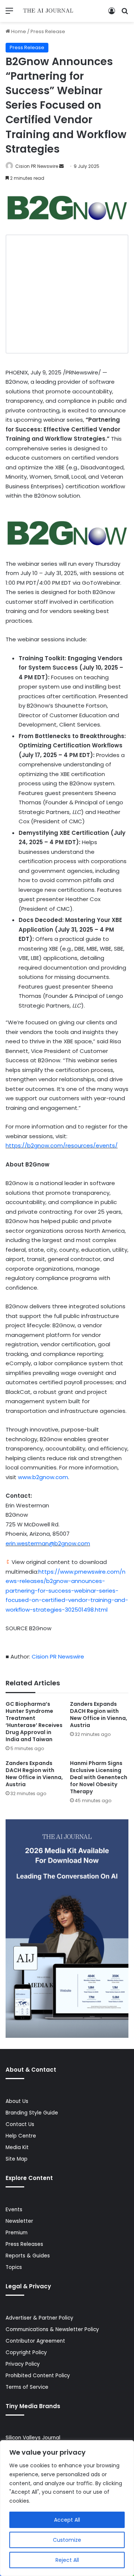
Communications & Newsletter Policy (52, 2329)
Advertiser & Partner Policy (39, 2318)
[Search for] (125, 14)
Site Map (17, 2159)
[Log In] (112, 14)
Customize (67, 2540)
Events (14, 2210)
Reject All (67, 2560)
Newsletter (19, 2221)
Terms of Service (27, 2387)
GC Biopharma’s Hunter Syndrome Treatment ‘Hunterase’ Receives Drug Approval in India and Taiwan (34, 1722)
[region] (67, 2508)
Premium (17, 2233)
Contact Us (20, 2124)
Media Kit (17, 2147)
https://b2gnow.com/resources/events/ (62, 1145)
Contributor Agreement (35, 2341)
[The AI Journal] (48, 11)
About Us (17, 2101)
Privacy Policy (23, 2364)
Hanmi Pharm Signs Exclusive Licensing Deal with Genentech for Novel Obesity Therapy (99, 1777)
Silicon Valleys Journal (33, 2438)
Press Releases (24, 2244)
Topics (14, 2267)
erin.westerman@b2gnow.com (48, 1543)
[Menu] (9, 14)
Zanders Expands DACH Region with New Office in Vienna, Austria (99, 1715)
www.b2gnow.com (43, 1477)
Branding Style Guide (32, 2113)
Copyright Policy (26, 2352)
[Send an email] (61, 166)
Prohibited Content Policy (38, 2376)
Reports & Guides (28, 2256)
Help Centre (21, 2136)
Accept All (67, 2520)
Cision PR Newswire (37, 166)
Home (18, 31)
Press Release (48, 31)
